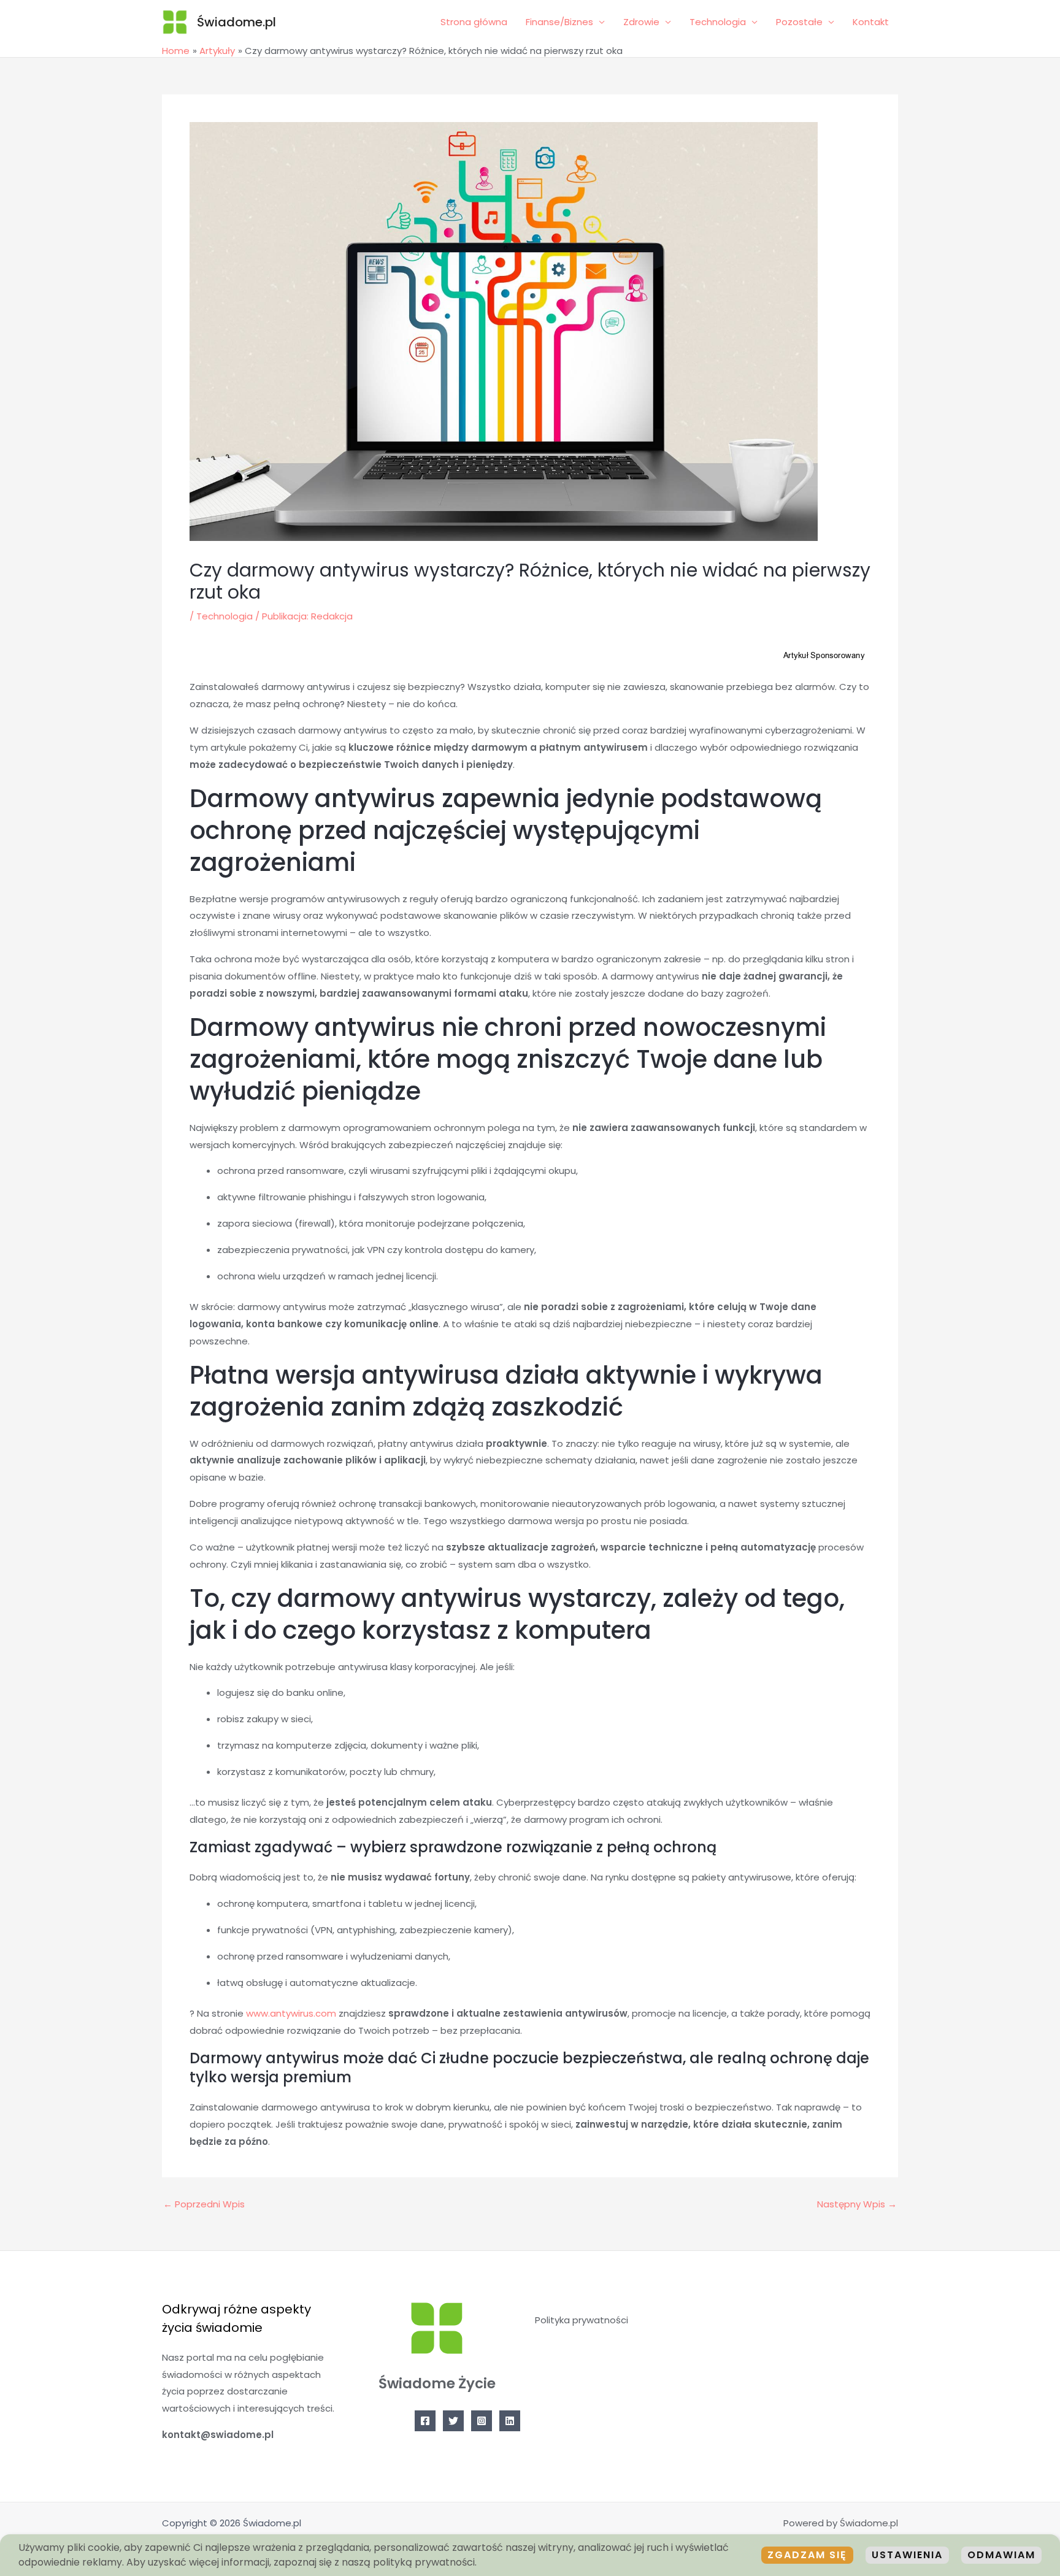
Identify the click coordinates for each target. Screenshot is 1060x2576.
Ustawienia (907, 2555)
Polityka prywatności (582, 2320)
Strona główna (474, 22)
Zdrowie (641, 22)
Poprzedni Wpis (204, 2204)
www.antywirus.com (291, 2013)
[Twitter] (453, 2421)
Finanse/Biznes (559, 22)
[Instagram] (482, 2421)
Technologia (718, 22)
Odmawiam (1001, 2555)
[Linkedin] (510, 2421)
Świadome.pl (236, 22)
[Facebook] (425, 2421)
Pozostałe (799, 22)
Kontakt (871, 22)
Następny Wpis (857, 2204)
